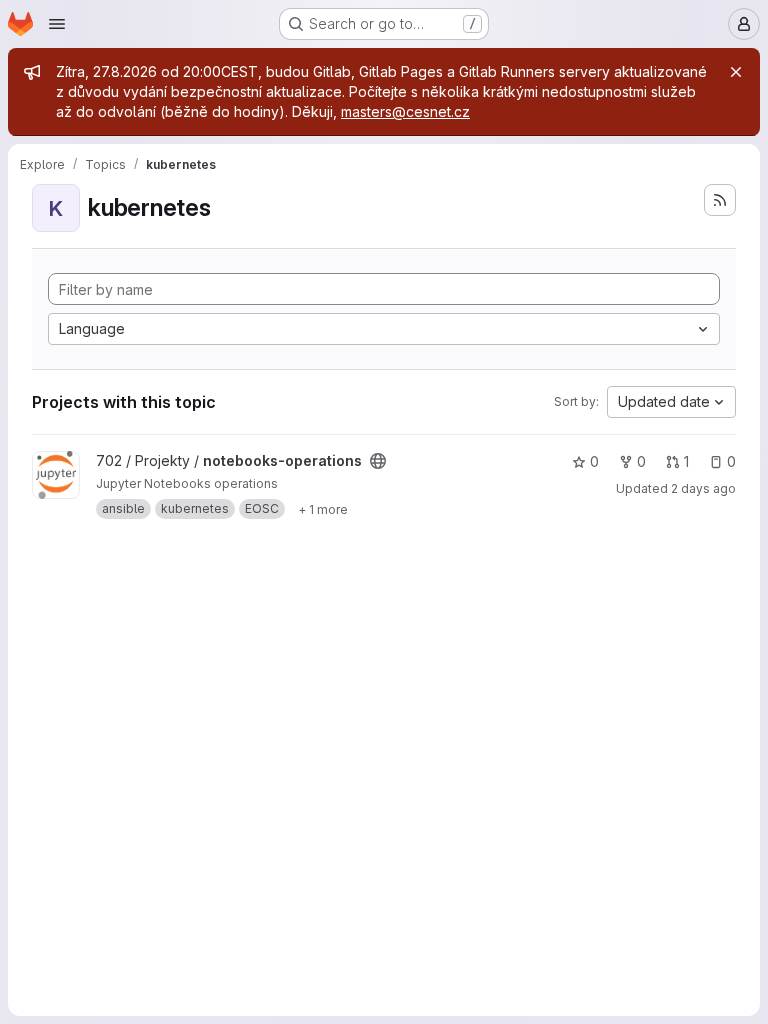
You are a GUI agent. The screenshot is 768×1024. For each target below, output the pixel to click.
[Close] (736, 72)
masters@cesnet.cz (405, 111)
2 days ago (703, 488)
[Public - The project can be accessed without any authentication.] (378, 461)
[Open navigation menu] (57, 24)
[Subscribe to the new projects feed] (720, 200)
